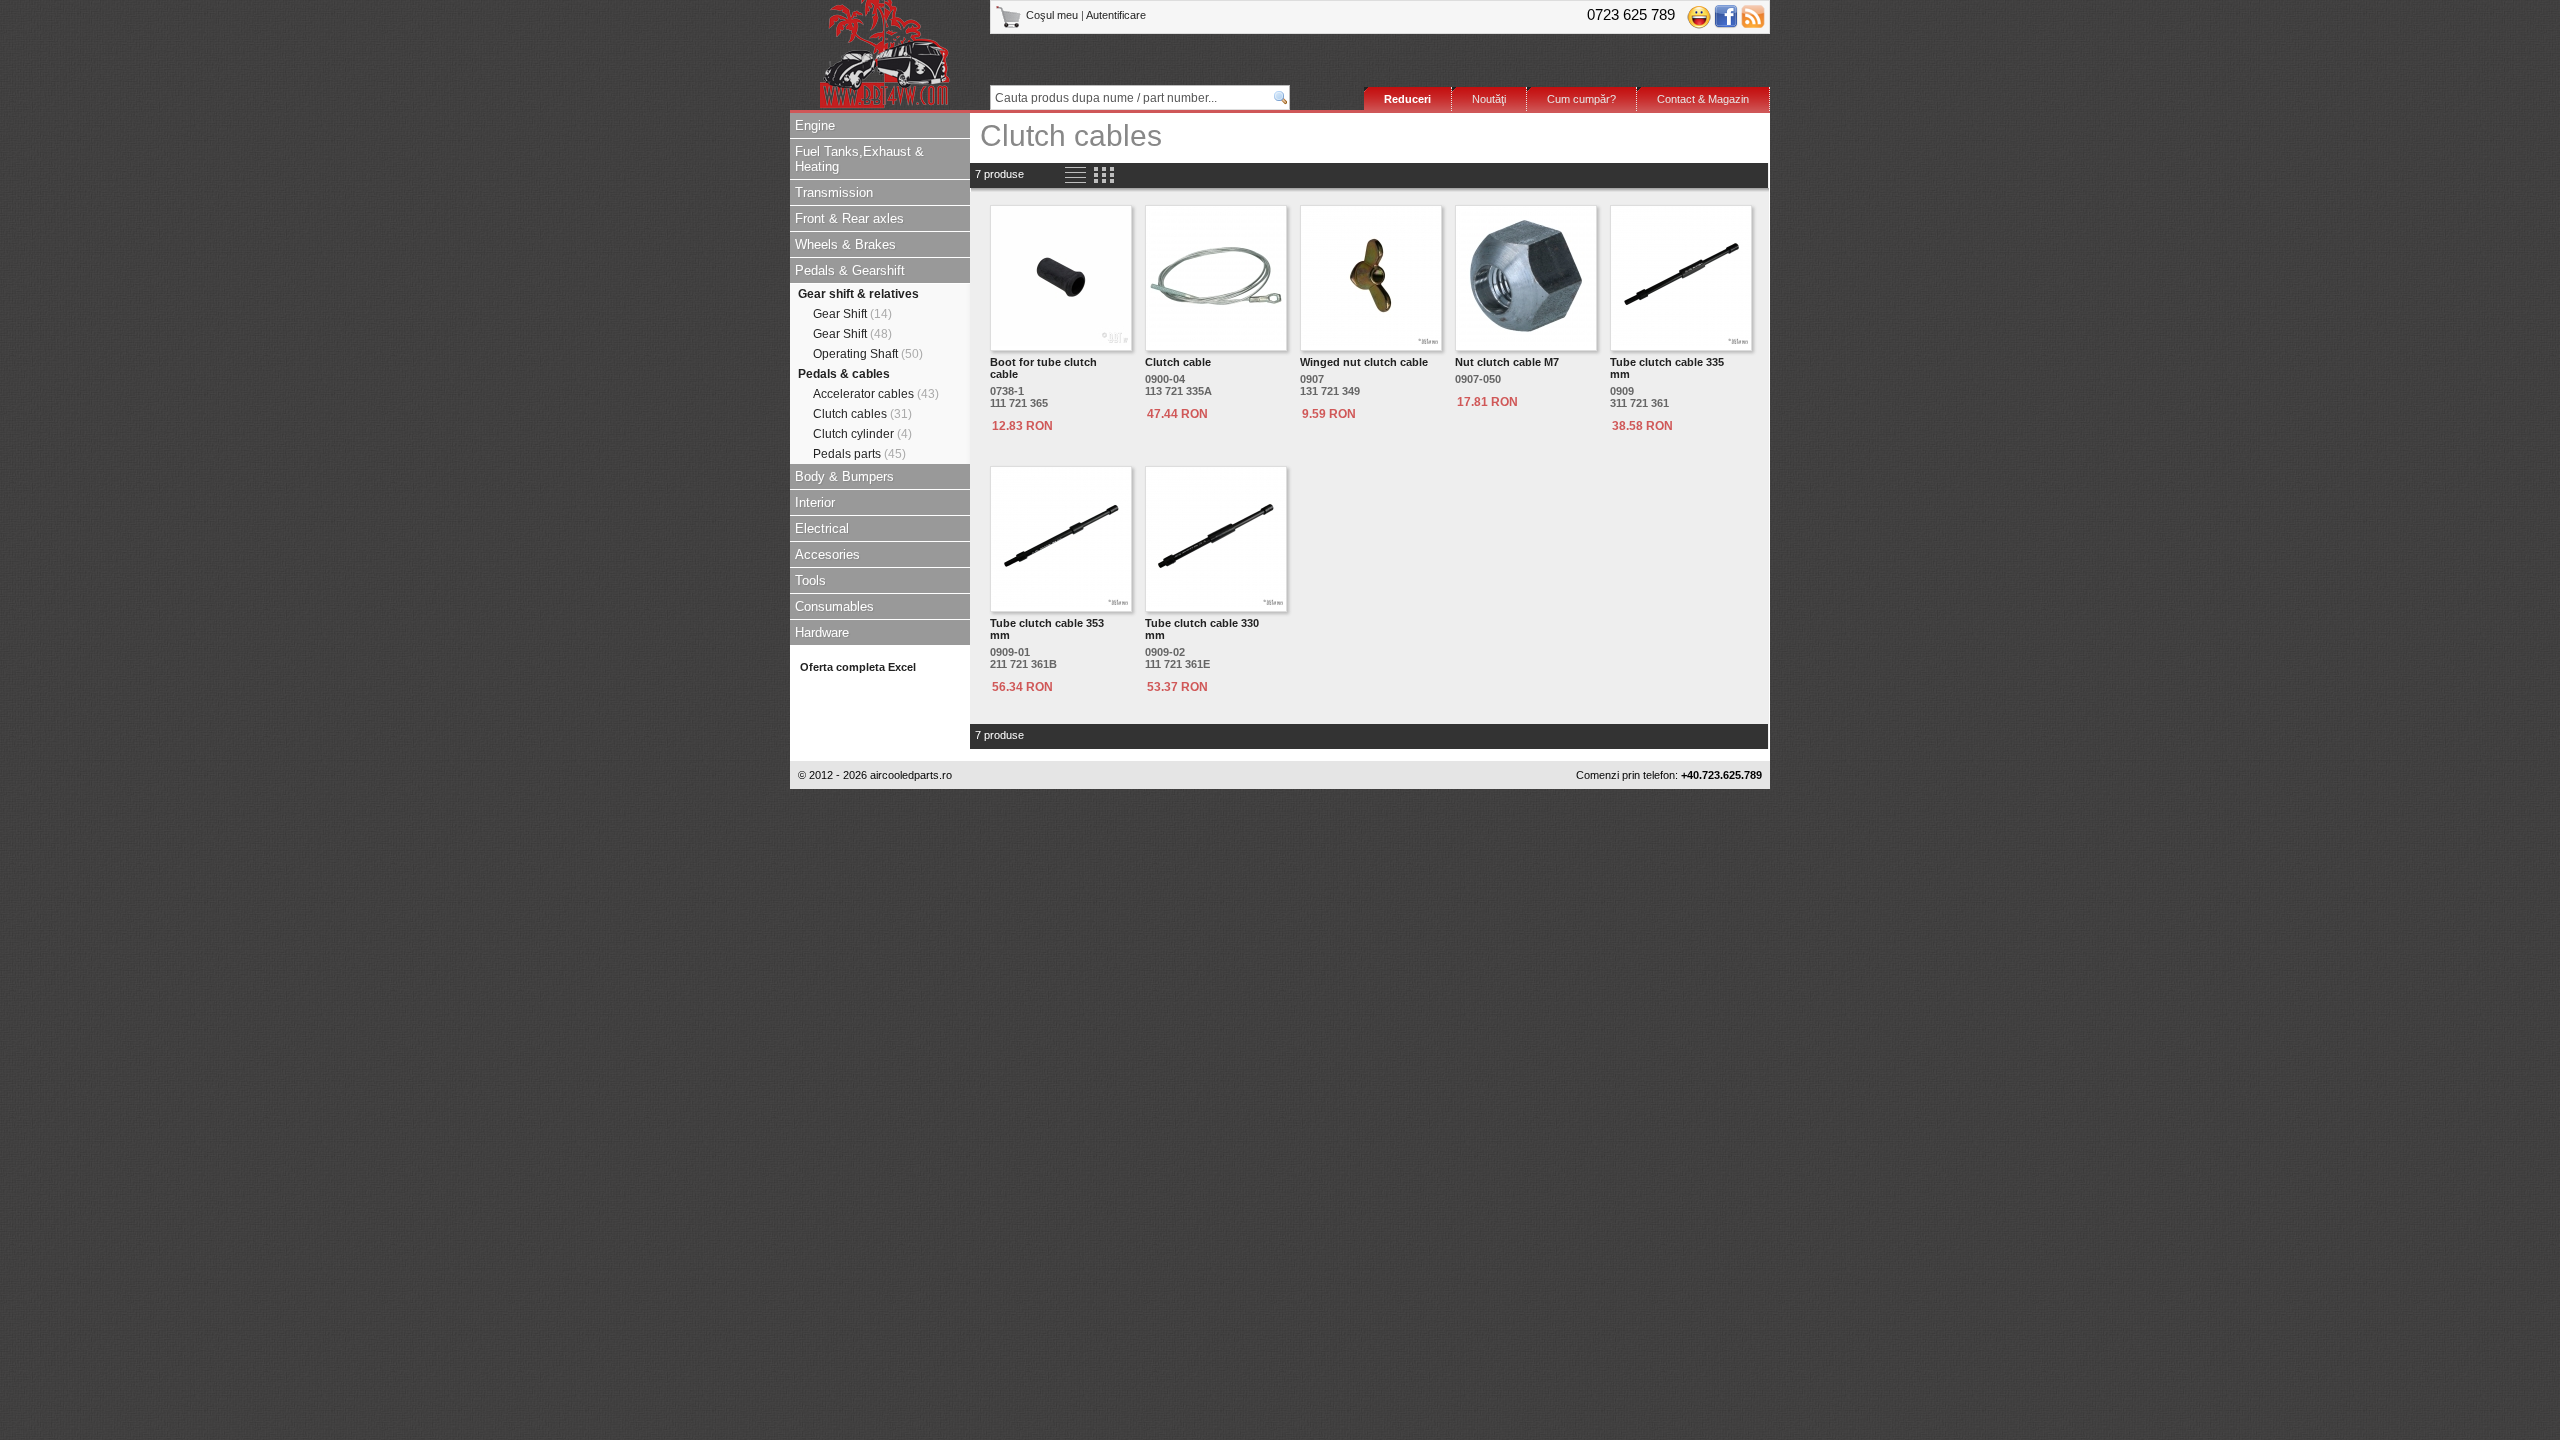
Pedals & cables (844, 374)
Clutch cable (1178, 362)
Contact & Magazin (1703, 99)
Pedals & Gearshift (850, 270)
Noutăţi (1489, 99)
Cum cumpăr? (1581, 99)
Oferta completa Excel (858, 667)
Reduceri (1407, 99)
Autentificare (1116, 15)
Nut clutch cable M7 (1507, 362)
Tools (810, 580)
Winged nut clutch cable (1364, 362)
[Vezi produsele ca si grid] (1103, 175)
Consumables (834, 606)
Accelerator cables (876, 394)
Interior (815, 502)
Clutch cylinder (862, 434)
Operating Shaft (868, 354)
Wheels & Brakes (845, 244)
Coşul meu (1052, 15)
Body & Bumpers (844, 476)
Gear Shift (852, 314)
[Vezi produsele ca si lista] (1075, 175)
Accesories (827, 554)
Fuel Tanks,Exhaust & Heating (859, 159)
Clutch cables (862, 414)
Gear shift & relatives (858, 294)
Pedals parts (859, 454)
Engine (815, 125)
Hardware (822, 632)
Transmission (834, 192)
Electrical (822, 528)
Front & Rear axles (849, 218)
